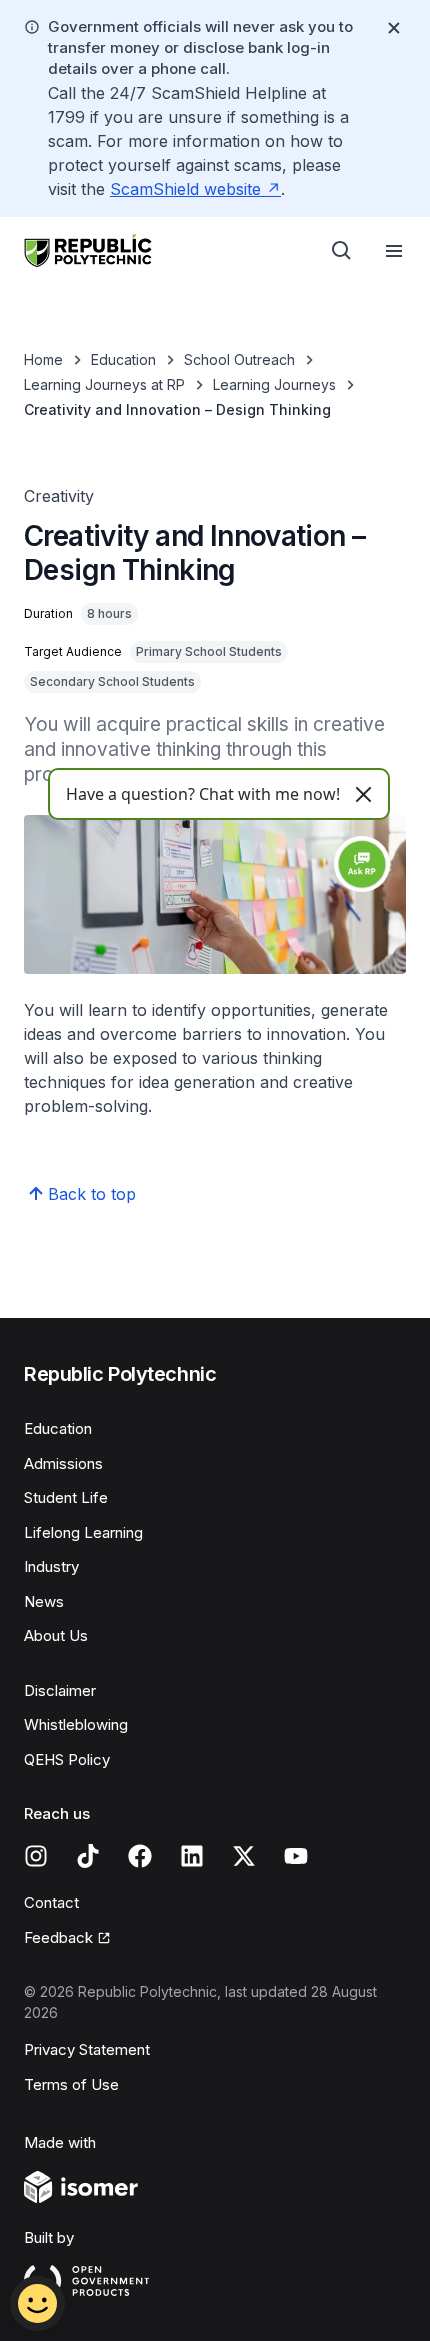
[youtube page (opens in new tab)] (296, 1856)
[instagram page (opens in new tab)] (36, 1856)
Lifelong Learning (83, 1532)
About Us (56, 1635)
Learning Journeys (274, 384)
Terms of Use (71, 2084)
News (44, 1601)
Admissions (63, 1463)
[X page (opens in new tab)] (244, 1856)
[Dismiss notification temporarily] (394, 28)
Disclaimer (60, 1690)
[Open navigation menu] (394, 251)
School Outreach (239, 359)
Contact (51, 1902)
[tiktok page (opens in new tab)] (88, 1856)
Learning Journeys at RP (104, 384)
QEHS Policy (67, 1759)
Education (123, 359)
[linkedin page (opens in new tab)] (192, 1856)
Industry (51, 1566)
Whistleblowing (76, 1724)
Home (43, 359)
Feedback (67, 1939)
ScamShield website (195, 189)
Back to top (92, 1194)
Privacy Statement (87, 2049)
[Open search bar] (342, 251)
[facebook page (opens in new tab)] (140, 1856)
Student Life (66, 1497)
